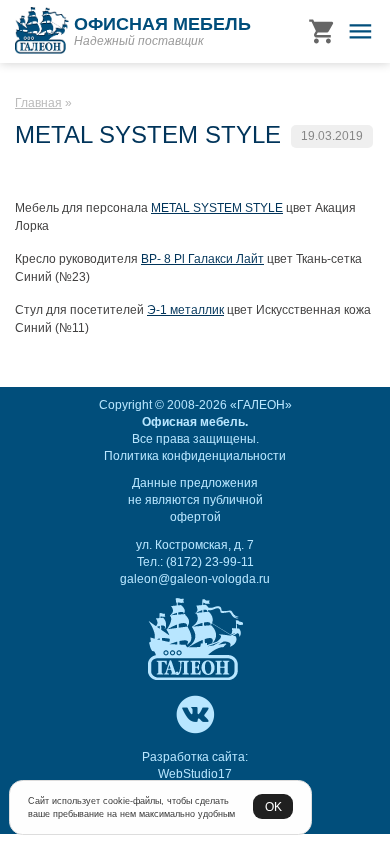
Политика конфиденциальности (195, 456)
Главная (38, 103)
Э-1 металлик (185, 310)
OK (273, 806)
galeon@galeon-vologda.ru (195, 579)
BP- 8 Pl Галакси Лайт (202, 259)
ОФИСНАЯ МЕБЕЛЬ (162, 24)
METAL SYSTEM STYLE (217, 208)
